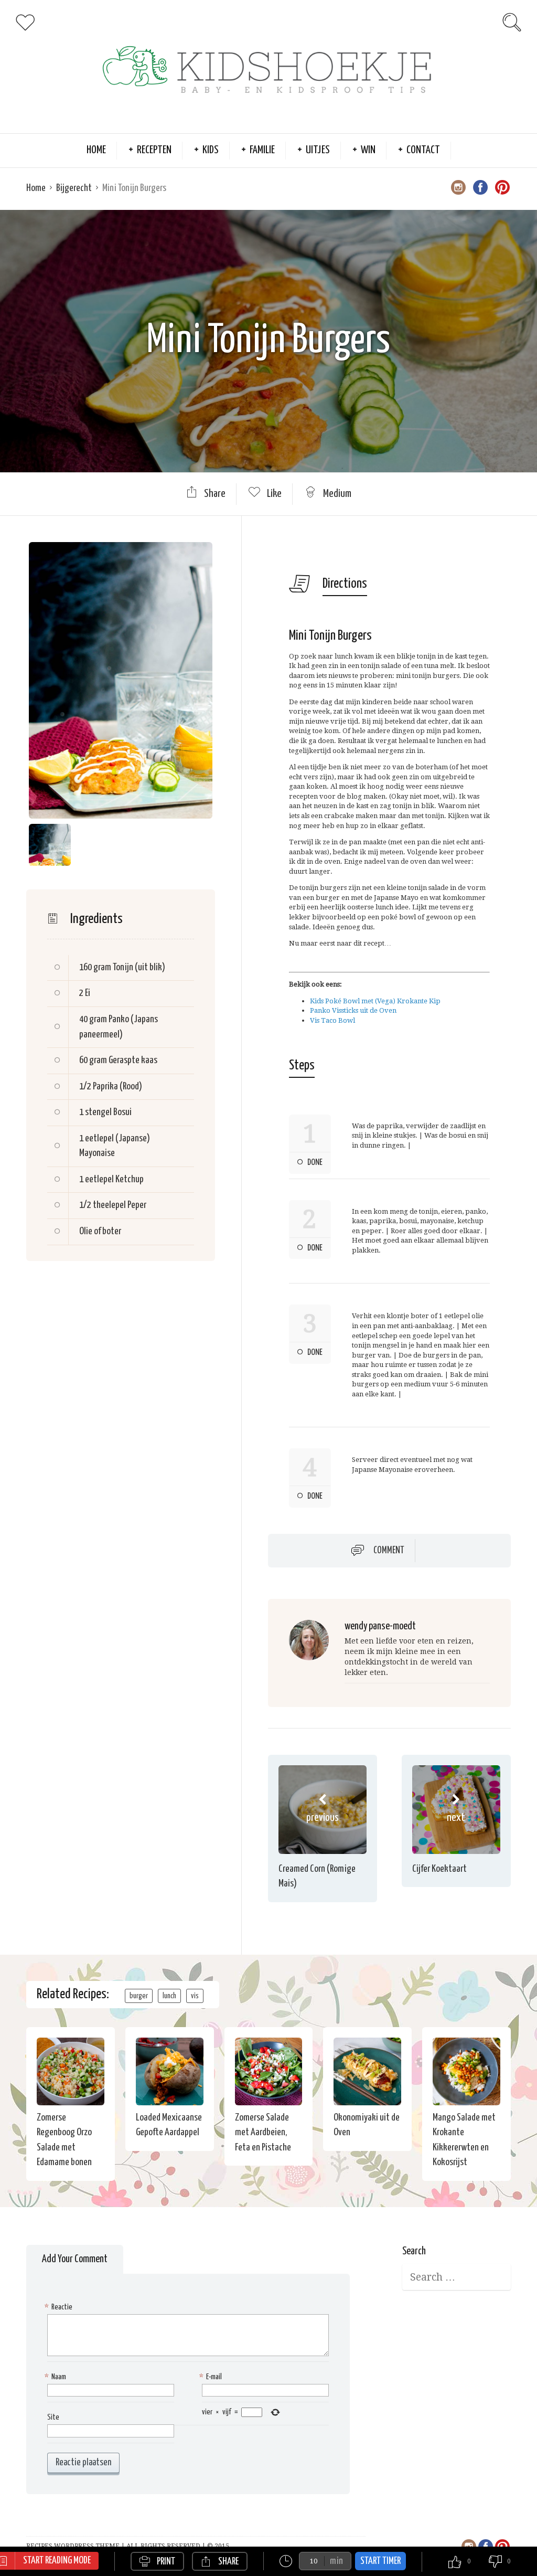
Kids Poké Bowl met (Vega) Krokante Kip (375, 1001)
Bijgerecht (74, 188)
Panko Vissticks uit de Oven (353, 1010)
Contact (423, 150)
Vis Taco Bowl (332, 1020)
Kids (211, 150)
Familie (262, 150)
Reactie (60, 2307)
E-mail (212, 2377)
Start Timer (380, 2561)
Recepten (154, 150)
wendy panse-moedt (380, 1626)
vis (195, 1996)
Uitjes (318, 150)
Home (96, 150)
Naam (57, 2377)
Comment (389, 1551)
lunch (169, 1996)
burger (139, 1996)
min (336, 2561)
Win (368, 150)
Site (53, 2417)
